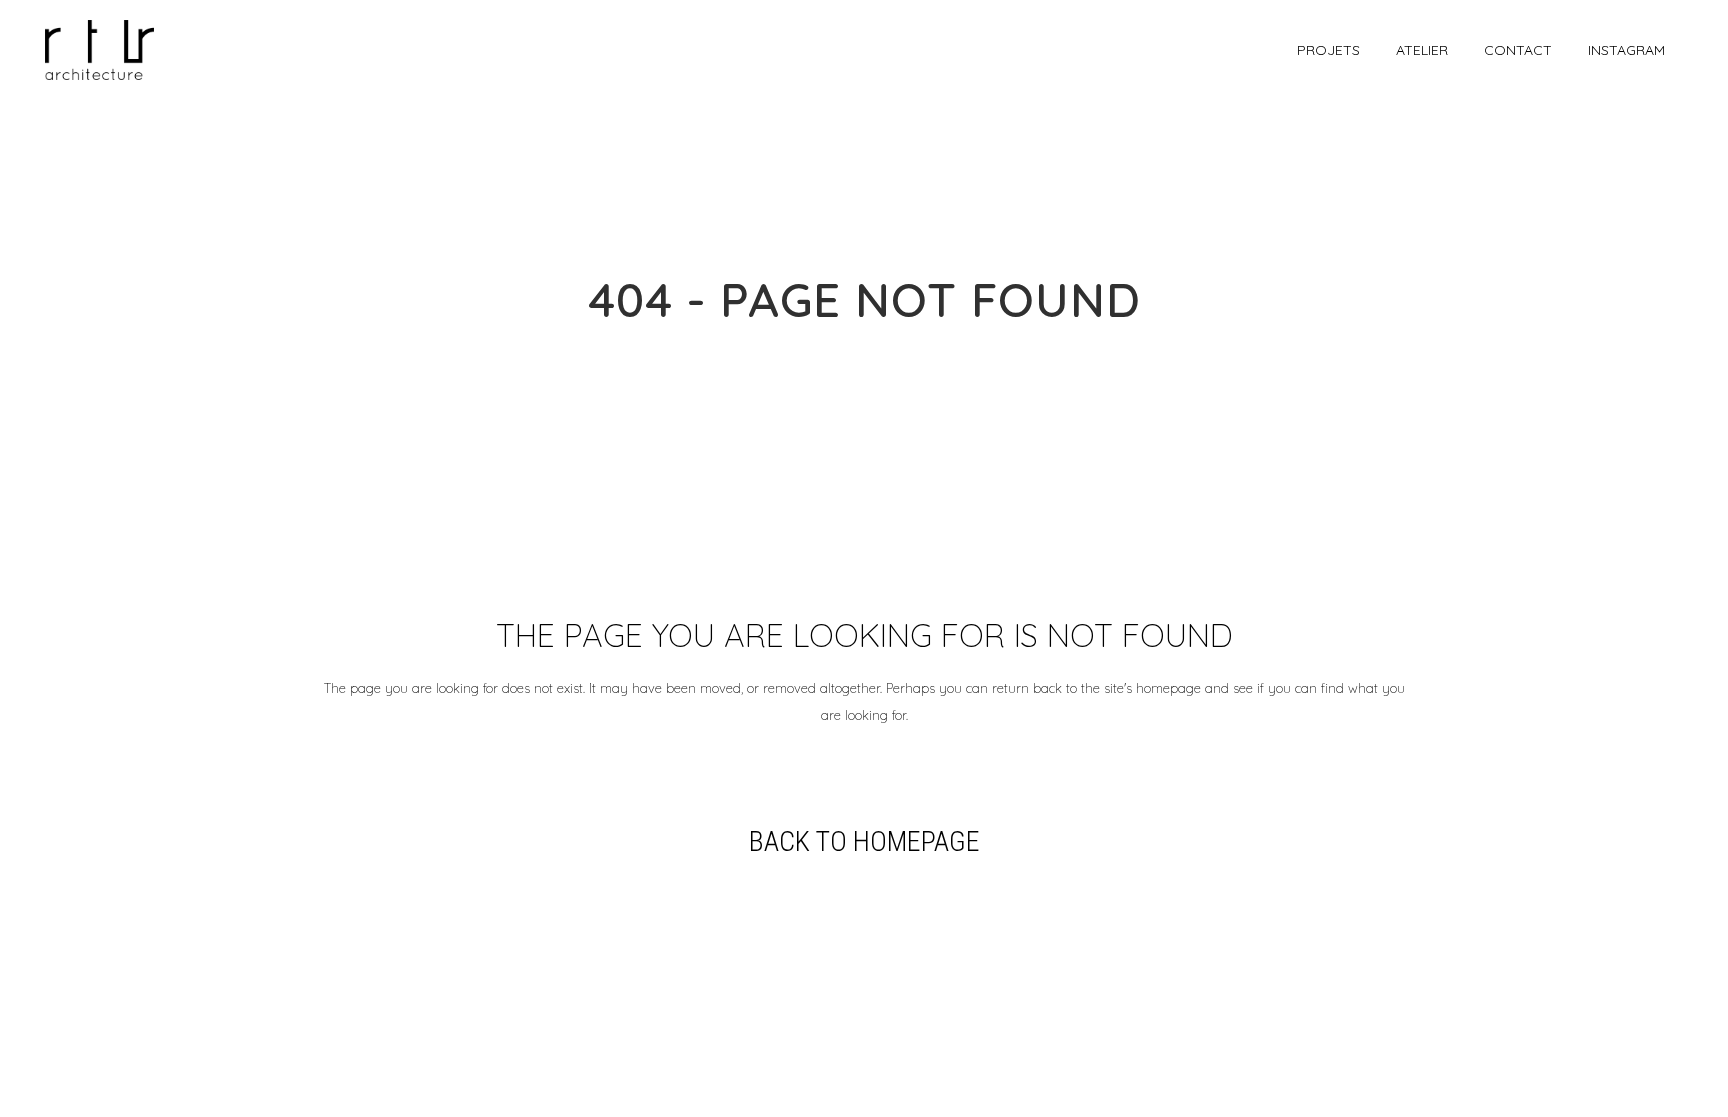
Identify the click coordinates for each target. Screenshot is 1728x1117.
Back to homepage (864, 841)
